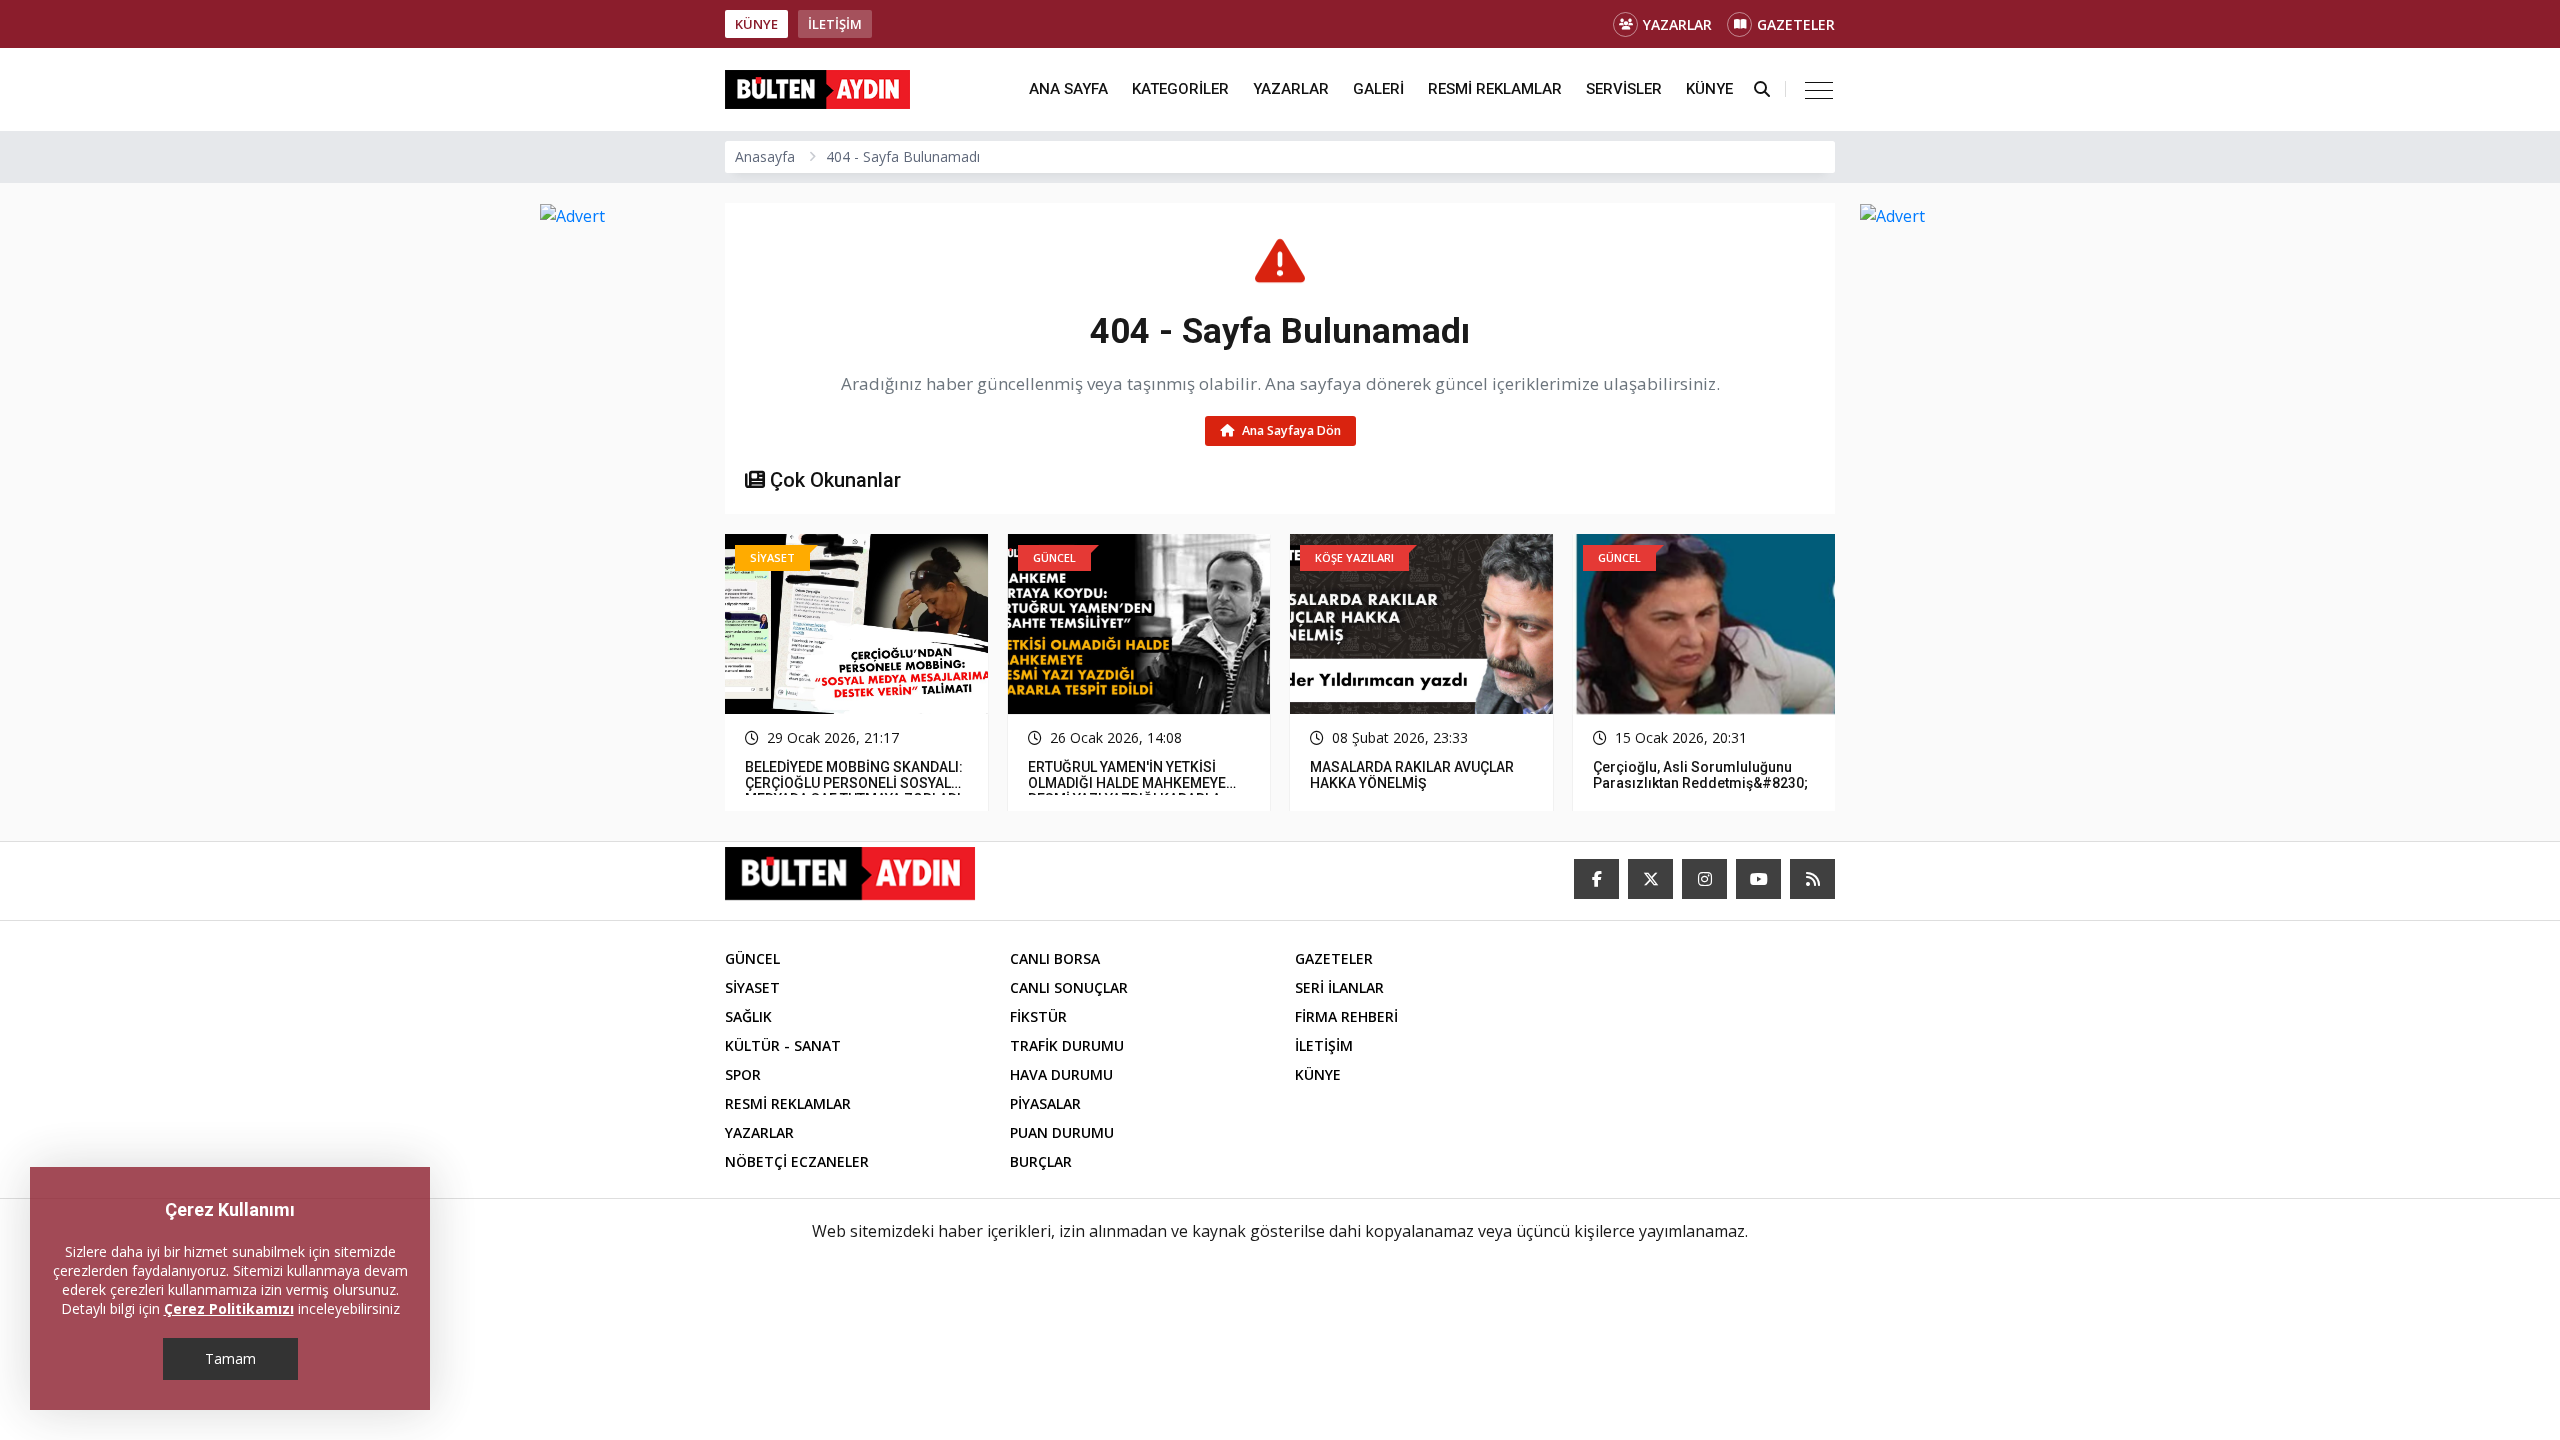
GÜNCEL (752, 958)
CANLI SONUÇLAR (1069, 987)
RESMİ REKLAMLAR (1495, 89)
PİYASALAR (1045, 1103)
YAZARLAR (1677, 24)
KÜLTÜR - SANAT (783, 1045)
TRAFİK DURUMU (1067, 1045)
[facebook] (1596, 879)
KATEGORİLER (1180, 89)
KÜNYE (756, 24)
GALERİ (1378, 89)
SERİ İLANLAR (1339, 987)
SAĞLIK (748, 1016)
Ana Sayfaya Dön (1290, 430)
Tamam (230, 1358)
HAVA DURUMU (1061, 1074)
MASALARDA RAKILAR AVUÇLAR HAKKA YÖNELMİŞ (1412, 775)
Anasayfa (765, 156)
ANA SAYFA (1068, 89)
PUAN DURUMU (1062, 1132)
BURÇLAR (1041, 1161)
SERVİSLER (1624, 89)
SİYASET (752, 987)
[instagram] (1704, 879)
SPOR (743, 1074)
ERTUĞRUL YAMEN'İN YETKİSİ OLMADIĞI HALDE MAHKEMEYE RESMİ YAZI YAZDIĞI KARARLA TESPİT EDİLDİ (1127, 791)
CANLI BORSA (1055, 958)
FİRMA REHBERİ (1346, 1016)
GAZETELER (1796, 24)
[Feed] (1812, 879)
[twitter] (1650, 879)
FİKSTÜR (1038, 1016)
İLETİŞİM (835, 24)
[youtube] (1758, 879)
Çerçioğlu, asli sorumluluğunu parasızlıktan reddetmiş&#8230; (1700, 775)
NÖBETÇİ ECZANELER (797, 1161)
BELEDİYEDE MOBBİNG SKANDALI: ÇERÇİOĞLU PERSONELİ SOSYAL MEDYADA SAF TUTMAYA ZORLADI (854, 783)
